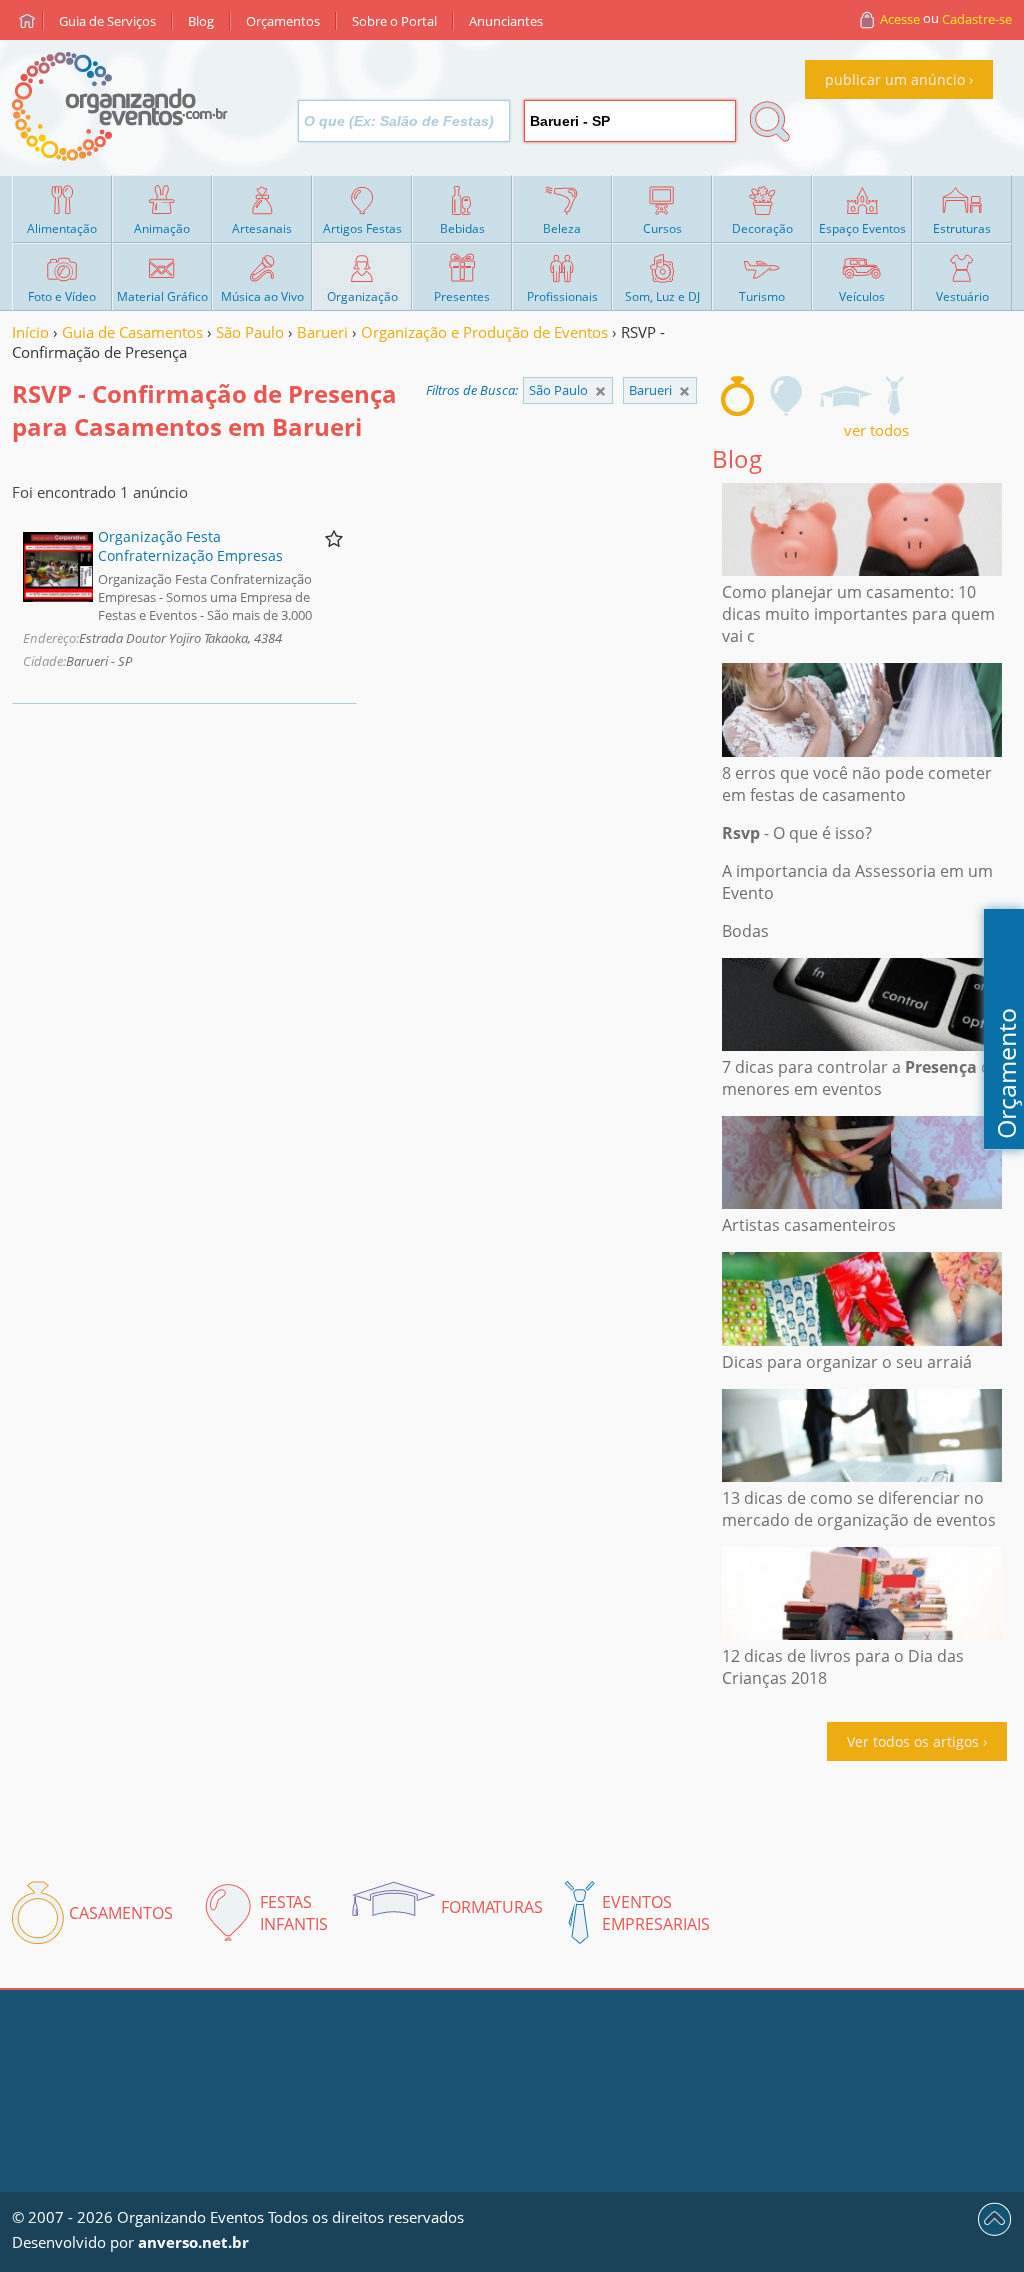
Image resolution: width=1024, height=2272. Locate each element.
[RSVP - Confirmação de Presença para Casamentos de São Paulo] (684, 391)
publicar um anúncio (895, 79)
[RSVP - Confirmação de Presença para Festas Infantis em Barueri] (787, 396)
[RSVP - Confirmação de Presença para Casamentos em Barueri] (737, 396)
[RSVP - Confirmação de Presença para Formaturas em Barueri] (845, 396)
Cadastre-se (977, 19)
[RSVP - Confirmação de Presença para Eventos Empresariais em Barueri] (894, 396)
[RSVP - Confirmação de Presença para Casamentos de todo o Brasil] (600, 391)
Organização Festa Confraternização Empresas (190, 546)
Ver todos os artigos (913, 1741)
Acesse (900, 19)
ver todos (876, 430)
